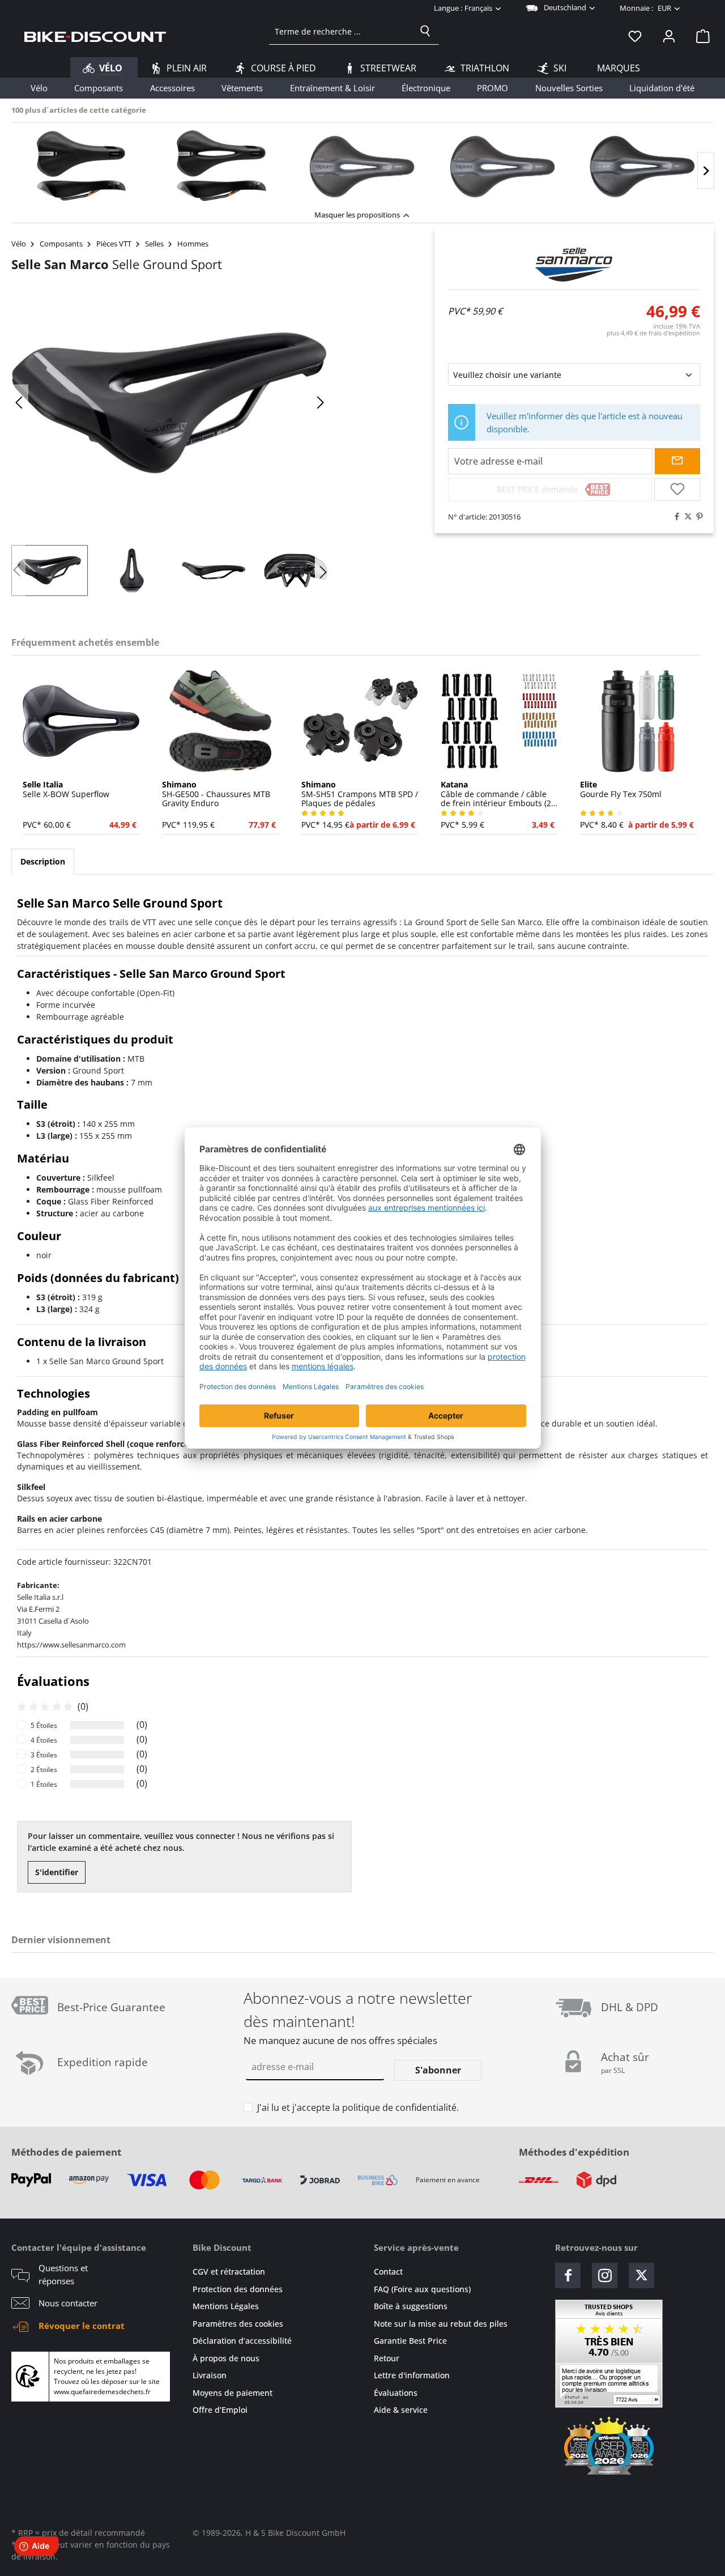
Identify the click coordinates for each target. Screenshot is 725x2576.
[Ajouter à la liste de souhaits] (677, 489)
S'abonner (438, 2070)
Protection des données (238, 2289)
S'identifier (57, 1872)
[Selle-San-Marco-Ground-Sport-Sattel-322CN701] (170, 403)
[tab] (43, 862)
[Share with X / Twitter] (685, 517)
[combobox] (341, 31)
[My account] (669, 36)
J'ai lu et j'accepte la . (358, 2107)
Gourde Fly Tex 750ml (621, 790)
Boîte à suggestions (411, 2306)
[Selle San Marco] (574, 265)
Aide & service (401, 2410)
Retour (387, 2358)
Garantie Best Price (410, 2341)
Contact (388, 2271)
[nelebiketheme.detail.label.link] (82, 167)
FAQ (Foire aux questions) (422, 2289)
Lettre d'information (412, 2375)
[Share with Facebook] (674, 517)
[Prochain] (706, 171)
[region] (362, 163)
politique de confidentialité (399, 2107)
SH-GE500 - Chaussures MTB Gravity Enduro (216, 794)
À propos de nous (226, 2358)
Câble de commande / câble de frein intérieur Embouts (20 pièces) (498, 794)
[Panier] (700, 36)
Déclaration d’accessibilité (242, 2341)
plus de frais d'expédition (653, 333)
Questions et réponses (63, 2274)
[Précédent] (20, 403)
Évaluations (396, 2393)
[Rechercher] (425, 31)
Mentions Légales (226, 2306)
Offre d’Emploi (220, 2410)
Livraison (210, 2375)
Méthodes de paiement (66, 2152)
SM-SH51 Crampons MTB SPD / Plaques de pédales (360, 794)
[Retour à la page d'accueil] (95, 36)
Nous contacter (68, 2303)
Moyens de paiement (233, 2393)
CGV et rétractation (229, 2271)
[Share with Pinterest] (697, 517)
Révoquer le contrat (82, 2326)
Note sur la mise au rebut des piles (441, 2324)
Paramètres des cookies (238, 2324)
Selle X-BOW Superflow (66, 790)
